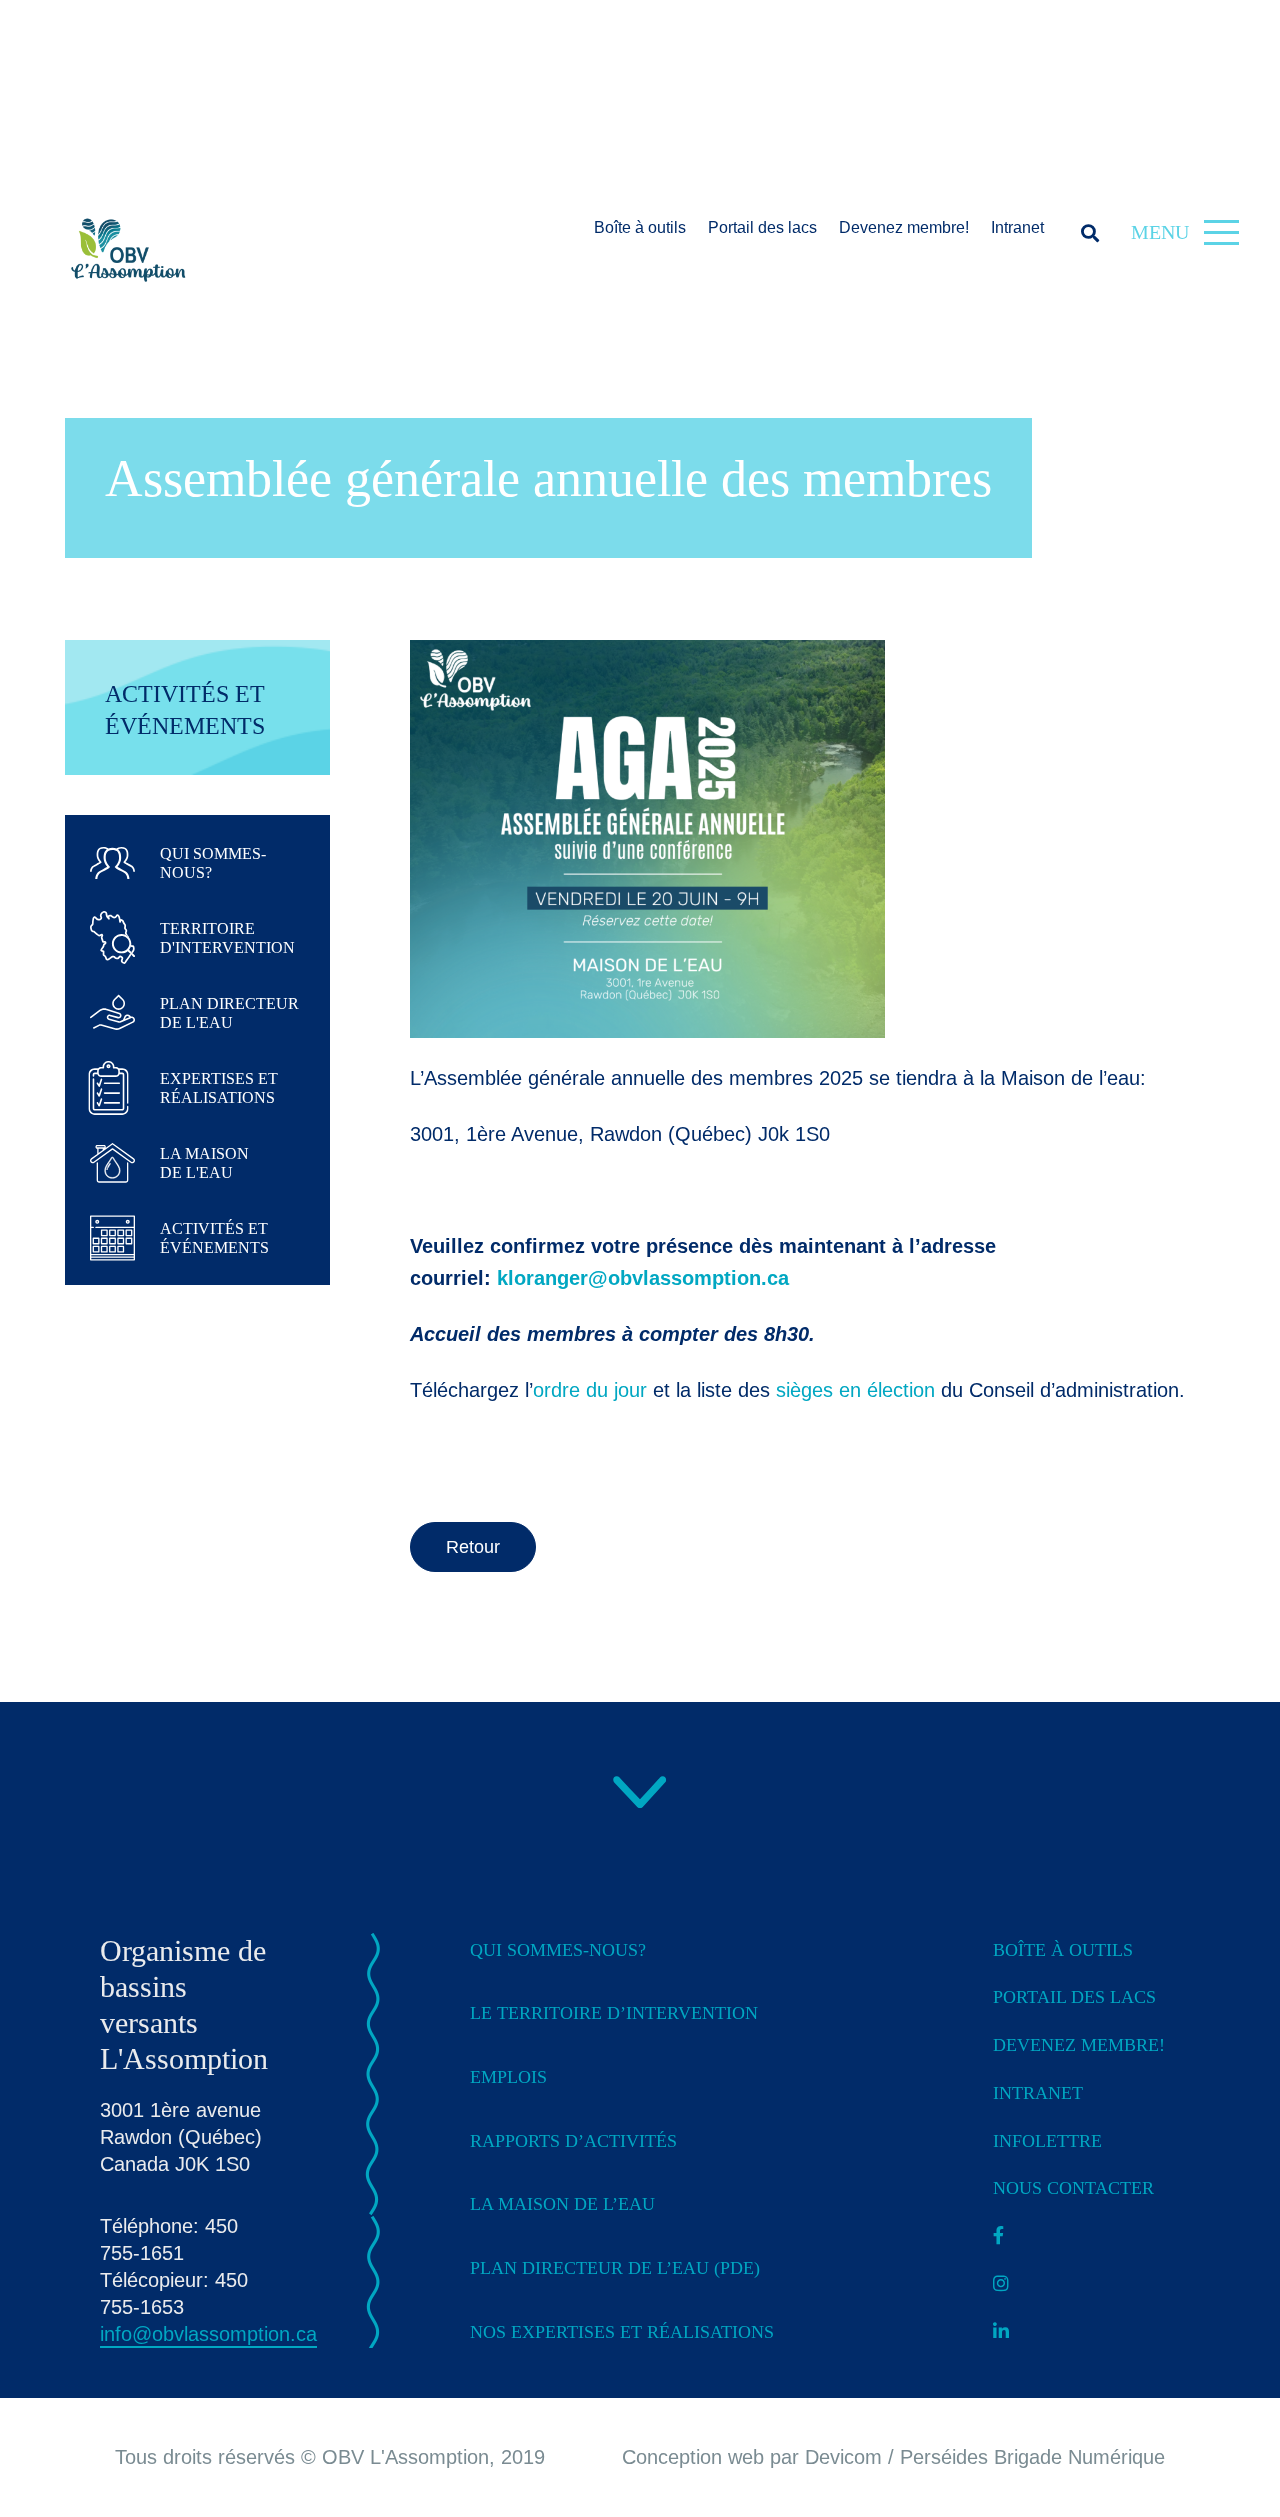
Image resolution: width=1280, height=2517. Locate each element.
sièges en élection (855, 1390)
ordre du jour (590, 1390)
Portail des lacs (762, 227)
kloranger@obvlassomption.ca (643, 1278)
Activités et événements (185, 710)
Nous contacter (1073, 2188)
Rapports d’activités (573, 2141)
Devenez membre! (904, 227)
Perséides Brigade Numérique (1032, 2457)
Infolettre (1047, 2141)
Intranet (1017, 227)
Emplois (508, 2077)
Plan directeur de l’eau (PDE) (615, 2268)
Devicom (843, 2457)
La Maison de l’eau (562, 2204)
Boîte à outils (640, 227)
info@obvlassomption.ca (208, 2334)
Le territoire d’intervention (614, 2013)
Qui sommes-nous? (558, 1950)
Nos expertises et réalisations (622, 2332)
